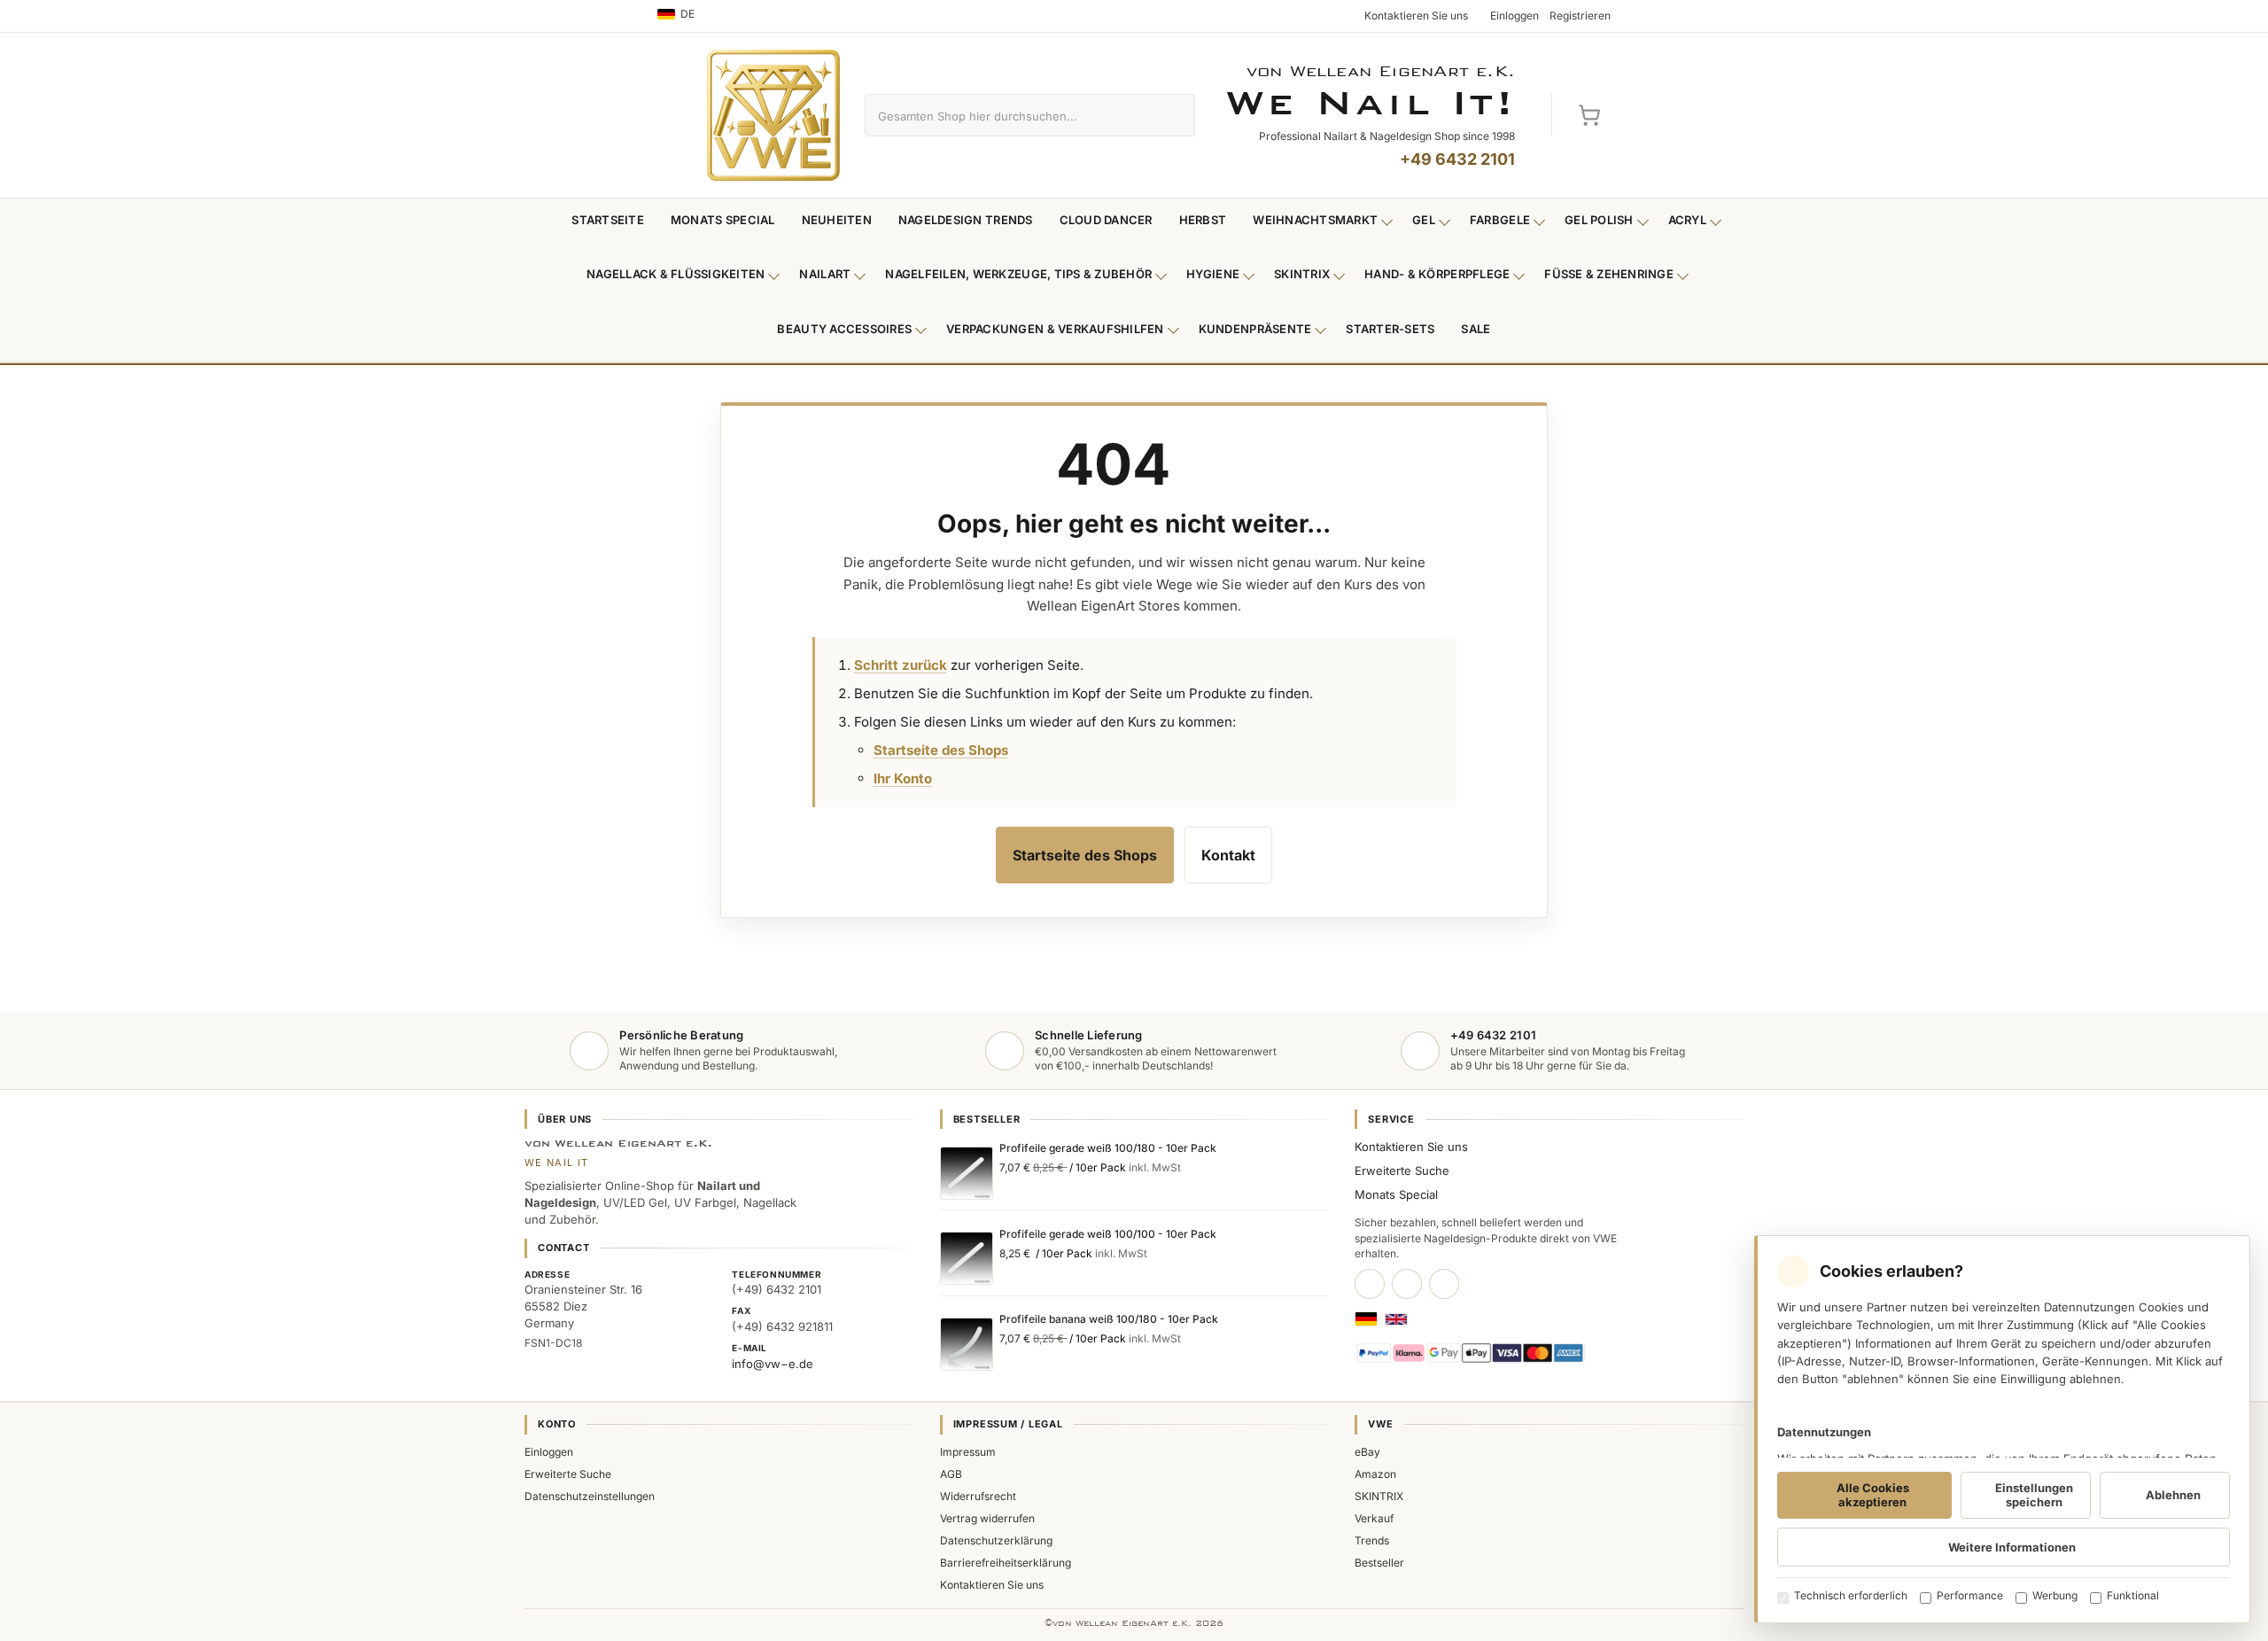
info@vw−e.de (773, 1364)
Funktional (2133, 1595)
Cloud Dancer (1106, 220)
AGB (951, 1474)
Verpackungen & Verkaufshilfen (1055, 329)
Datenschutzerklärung (996, 1540)
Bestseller (1379, 1563)
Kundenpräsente (1255, 329)
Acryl (1687, 220)
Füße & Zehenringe (1609, 274)
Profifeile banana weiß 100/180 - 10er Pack (1109, 1319)
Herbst (1203, 220)
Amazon (1375, 1474)
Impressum (968, 1452)
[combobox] (1010, 115)
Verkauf (1374, 1518)
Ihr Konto (903, 778)
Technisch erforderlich (1851, 1595)
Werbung (2055, 1595)
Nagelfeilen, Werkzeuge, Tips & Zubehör (1018, 274)
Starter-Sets (1390, 329)
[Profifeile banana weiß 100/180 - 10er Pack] (967, 1344)
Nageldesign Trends (966, 220)
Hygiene (1213, 274)
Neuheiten (837, 220)
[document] (2002, 1429)
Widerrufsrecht (978, 1496)
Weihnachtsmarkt (1315, 220)
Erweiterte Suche (1402, 1170)
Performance (1970, 1595)
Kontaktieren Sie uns (1411, 1147)
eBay (1367, 1452)
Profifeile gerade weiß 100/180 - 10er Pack (1108, 1148)
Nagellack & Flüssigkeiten (676, 274)
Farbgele (1500, 220)
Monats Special (723, 220)
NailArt (825, 274)
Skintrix (1302, 274)
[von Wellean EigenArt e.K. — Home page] (773, 115)
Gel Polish (1599, 220)
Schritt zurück (901, 665)
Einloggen (549, 1452)
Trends (1372, 1540)
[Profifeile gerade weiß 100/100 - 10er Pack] (967, 1258)
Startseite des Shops (941, 750)
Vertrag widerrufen (987, 1518)
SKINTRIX (1379, 1496)
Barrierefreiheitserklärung (1006, 1563)
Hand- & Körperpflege (1437, 274)
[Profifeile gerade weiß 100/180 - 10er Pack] (967, 1173)
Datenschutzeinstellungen (590, 1496)
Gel (1424, 220)
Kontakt (1228, 855)
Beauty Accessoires (844, 329)
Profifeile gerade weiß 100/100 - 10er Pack (1108, 1234)
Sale (1476, 329)
